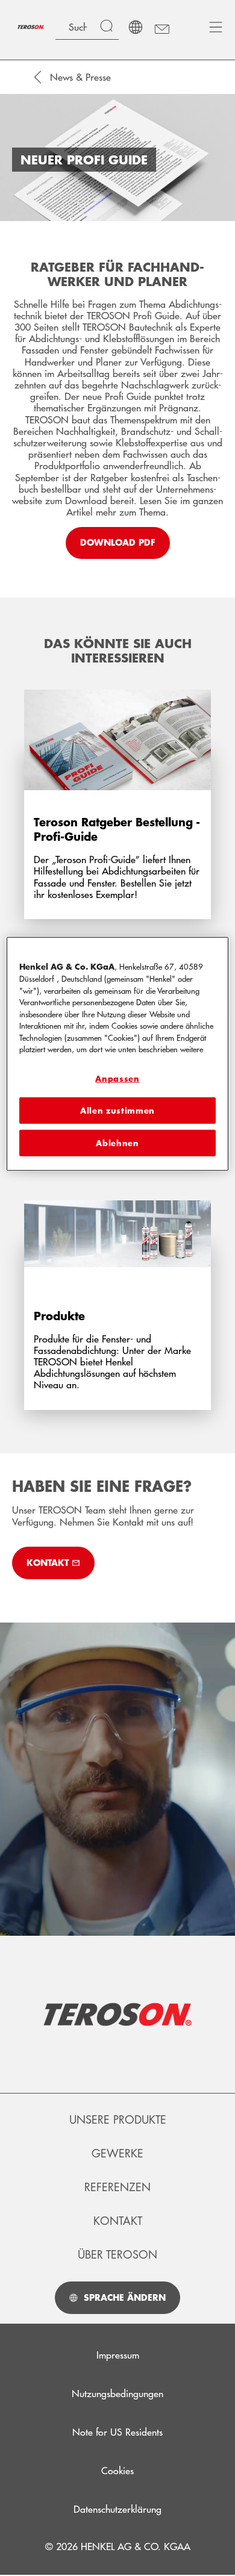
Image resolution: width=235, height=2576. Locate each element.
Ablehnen (117, 1143)
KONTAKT (118, 2221)
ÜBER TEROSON (117, 2254)
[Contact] (161, 27)
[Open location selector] (136, 27)
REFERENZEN (117, 2187)
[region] (118, 1054)
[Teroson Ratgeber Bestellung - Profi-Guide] (117, 797)
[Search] (109, 27)
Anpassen (117, 1079)
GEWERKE (117, 2153)
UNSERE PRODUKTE (118, 2119)
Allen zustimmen (117, 1111)
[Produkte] (117, 1289)
